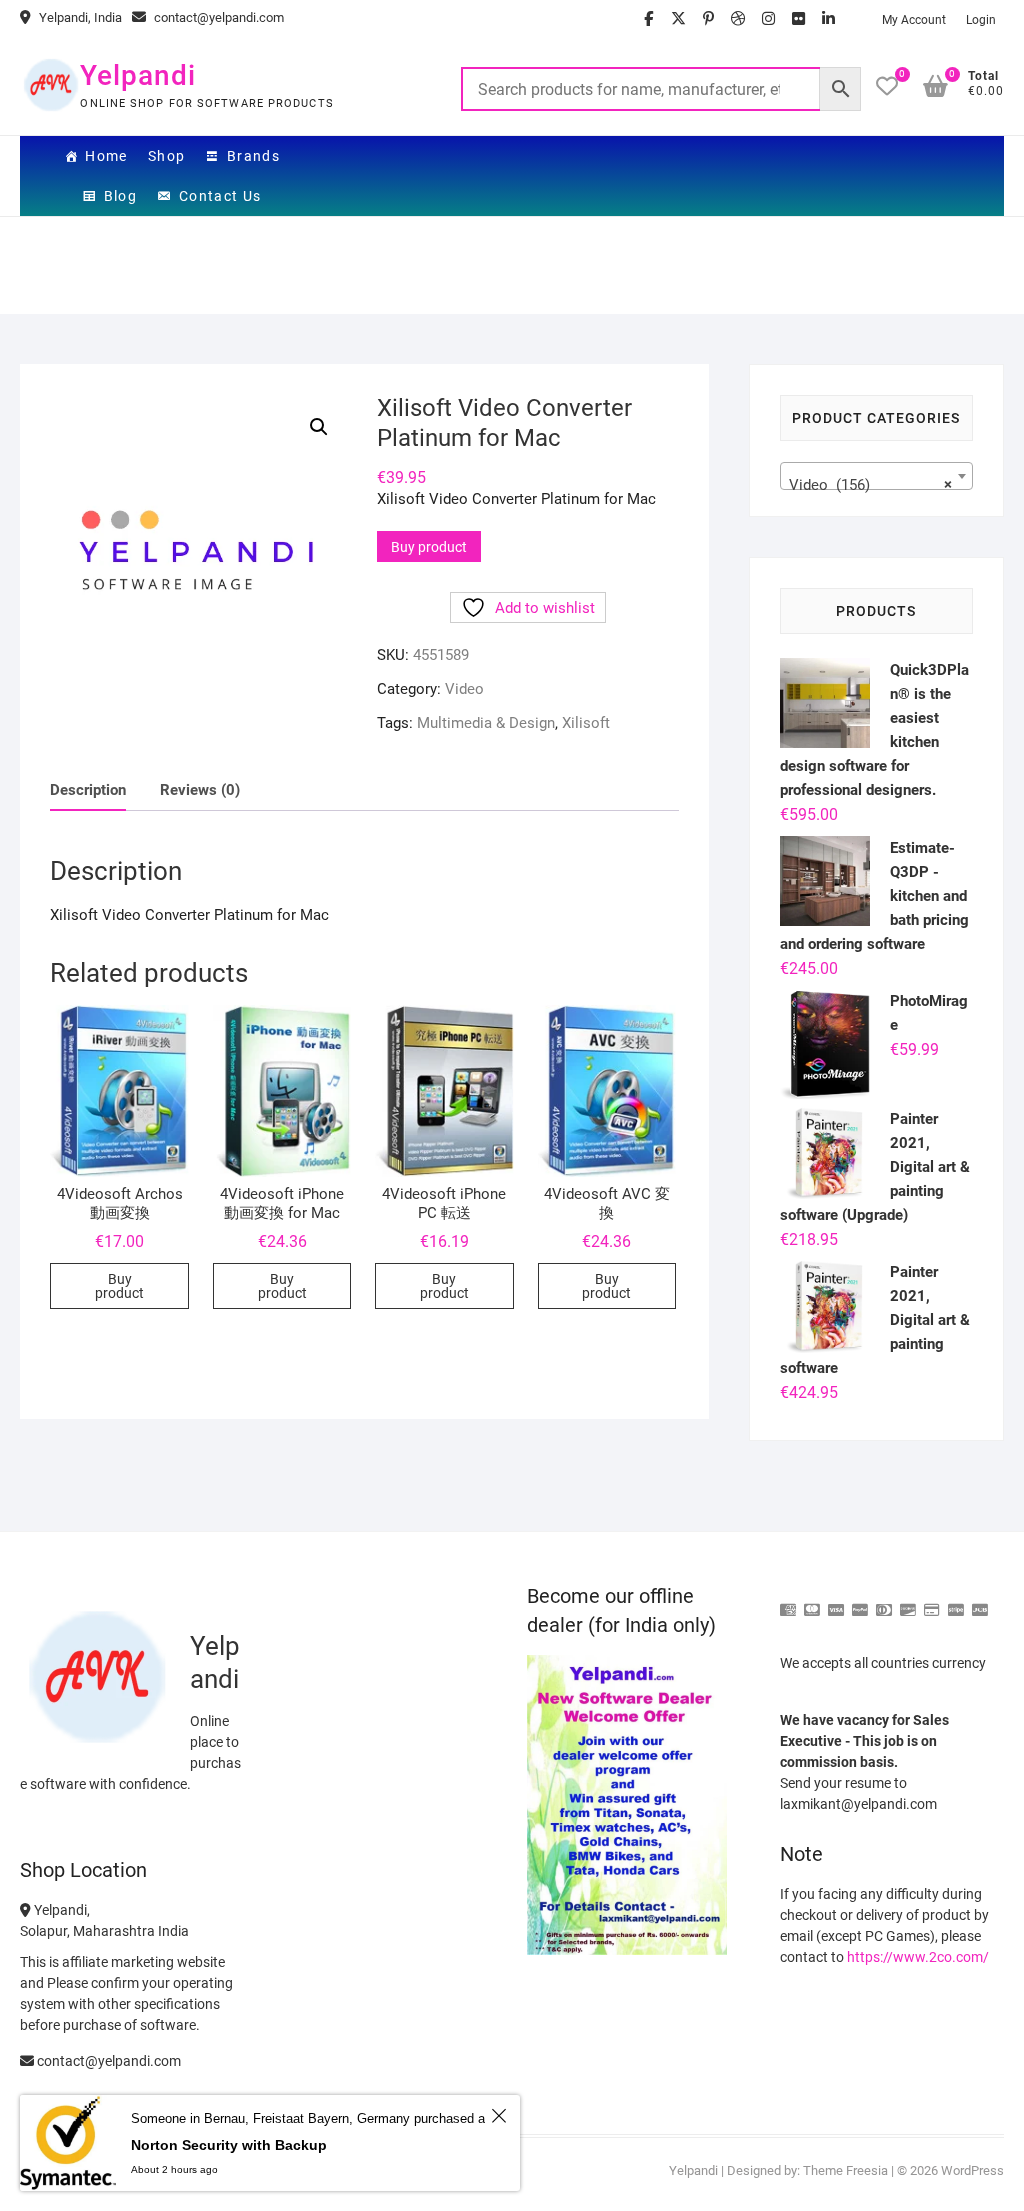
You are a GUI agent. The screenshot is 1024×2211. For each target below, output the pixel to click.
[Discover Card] (908, 1601)
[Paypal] (860, 1601)
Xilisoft (586, 723)
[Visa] (836, 1601)
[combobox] (876, 476)
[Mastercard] (812, 1601)
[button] (319, 427)
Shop (167, 156)
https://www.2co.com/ (918, 1957)
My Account (914, 20)
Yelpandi (138, 75)
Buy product (429, 547)
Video (464, 689)
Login (981, 20)
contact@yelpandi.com (217, 17)
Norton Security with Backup (229, 2145)
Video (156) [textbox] (870, 485)
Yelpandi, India (79, 17)
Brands (253, 156)
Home (106, 156)
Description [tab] (88, 790)
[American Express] (788, 1601)
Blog (121, 196)
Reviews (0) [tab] (200, 790)
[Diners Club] (884, 1601)
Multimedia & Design (486, 723)
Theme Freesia (845, 2170)
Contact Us (220, 196)
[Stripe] (956, 1601)
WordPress (972, 2170)
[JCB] (980, 1601)
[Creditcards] (932, 1601)
